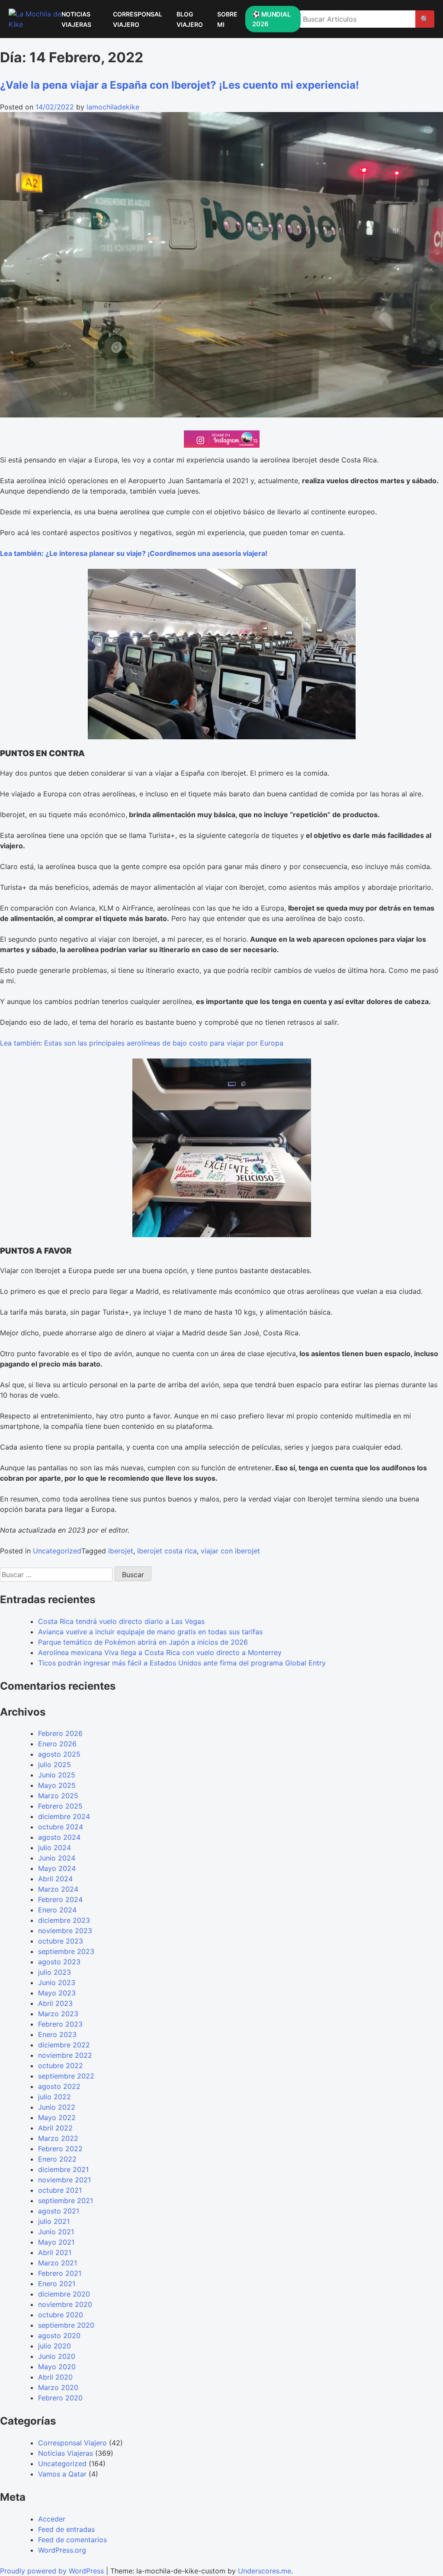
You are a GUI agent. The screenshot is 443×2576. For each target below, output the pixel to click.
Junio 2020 (57, 2356)
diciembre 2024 (64, 1816)
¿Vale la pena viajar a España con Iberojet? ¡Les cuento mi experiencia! (180, 85)
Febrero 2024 (60, 1899)
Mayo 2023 (57, 1993)
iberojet (121, 1551)
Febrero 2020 (60, 2398)
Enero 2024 (57, 1910)
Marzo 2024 (58, 1889)
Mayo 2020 (57, 2367)
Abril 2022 (55, 2128)
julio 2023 (55, 1972)
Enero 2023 (57, 2034)
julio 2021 (54, 2221)
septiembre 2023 (66, 1951)
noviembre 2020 (65, 2304)
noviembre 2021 (64, 2180)
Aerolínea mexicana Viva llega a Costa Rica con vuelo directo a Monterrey (160, 1652)
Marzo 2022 (58, 2138)
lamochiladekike (113, 107)
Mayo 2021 (56, 2242)
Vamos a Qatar (62, 2474)
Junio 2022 (57, 2107)
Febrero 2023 (60, 2024)
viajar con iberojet (230, 1551)
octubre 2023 (61, 1941)
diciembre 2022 (64, 2045)
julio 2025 (55, 1764)
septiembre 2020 (66, 2325)
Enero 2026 (57, 1744)
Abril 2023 (55, 2003)
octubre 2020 (61, 2315)
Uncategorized (57, 1551)
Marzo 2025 (58, 1796)
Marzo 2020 (58, 2387)
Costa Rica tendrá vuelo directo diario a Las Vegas (121, 1621)
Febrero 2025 (60, 1806)
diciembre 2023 (64, 1920)
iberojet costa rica (167, 1551)
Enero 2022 (57, 2159)
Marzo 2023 (58, 2014)
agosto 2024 (59, 1837)
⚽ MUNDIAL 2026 (271, 19)
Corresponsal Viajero (72, 2443)
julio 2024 (55, 1848)
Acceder (52, 2519)
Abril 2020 (55, 2377)
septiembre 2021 (66, 2201)
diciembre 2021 (63, 2169)
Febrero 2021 (60, 2273)
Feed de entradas (66, 2529)
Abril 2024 (55, 1879)
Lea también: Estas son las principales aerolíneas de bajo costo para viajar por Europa (142, 1043)
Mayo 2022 (57, 2117)
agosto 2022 (59, 2086)
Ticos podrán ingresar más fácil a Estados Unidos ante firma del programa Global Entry (182, 1663)
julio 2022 (55, 2097)
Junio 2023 (57, 1983)
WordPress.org (62, 2550)
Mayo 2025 (57, 1785)
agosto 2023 (59, 1962)
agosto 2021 (59, 2211)
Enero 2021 (57, 2284)
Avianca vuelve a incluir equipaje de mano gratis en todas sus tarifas (150, 1632)
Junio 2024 (57, 1858)
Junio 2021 (56, 2232)
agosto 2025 (59, 1754)
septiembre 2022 (66, 2076)
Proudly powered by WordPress (53, 2571)
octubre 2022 (61, 2066)
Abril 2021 (55, 2252)
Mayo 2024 (57, 1868)
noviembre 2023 (65, 1931)
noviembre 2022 (65, 2055)
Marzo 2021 (58, 2263)
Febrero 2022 (60, 2149)
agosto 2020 (59, 2335)
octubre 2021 (60, 2190)
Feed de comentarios (72, 2540)
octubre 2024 (61, 1827)
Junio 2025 (57, 1775)
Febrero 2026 (60, 1733)
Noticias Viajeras (66, 2453)
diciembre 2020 (64, 2294)
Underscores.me (265, 2571)
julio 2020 (55, 2346)
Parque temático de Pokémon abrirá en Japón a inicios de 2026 (143, 1642)
